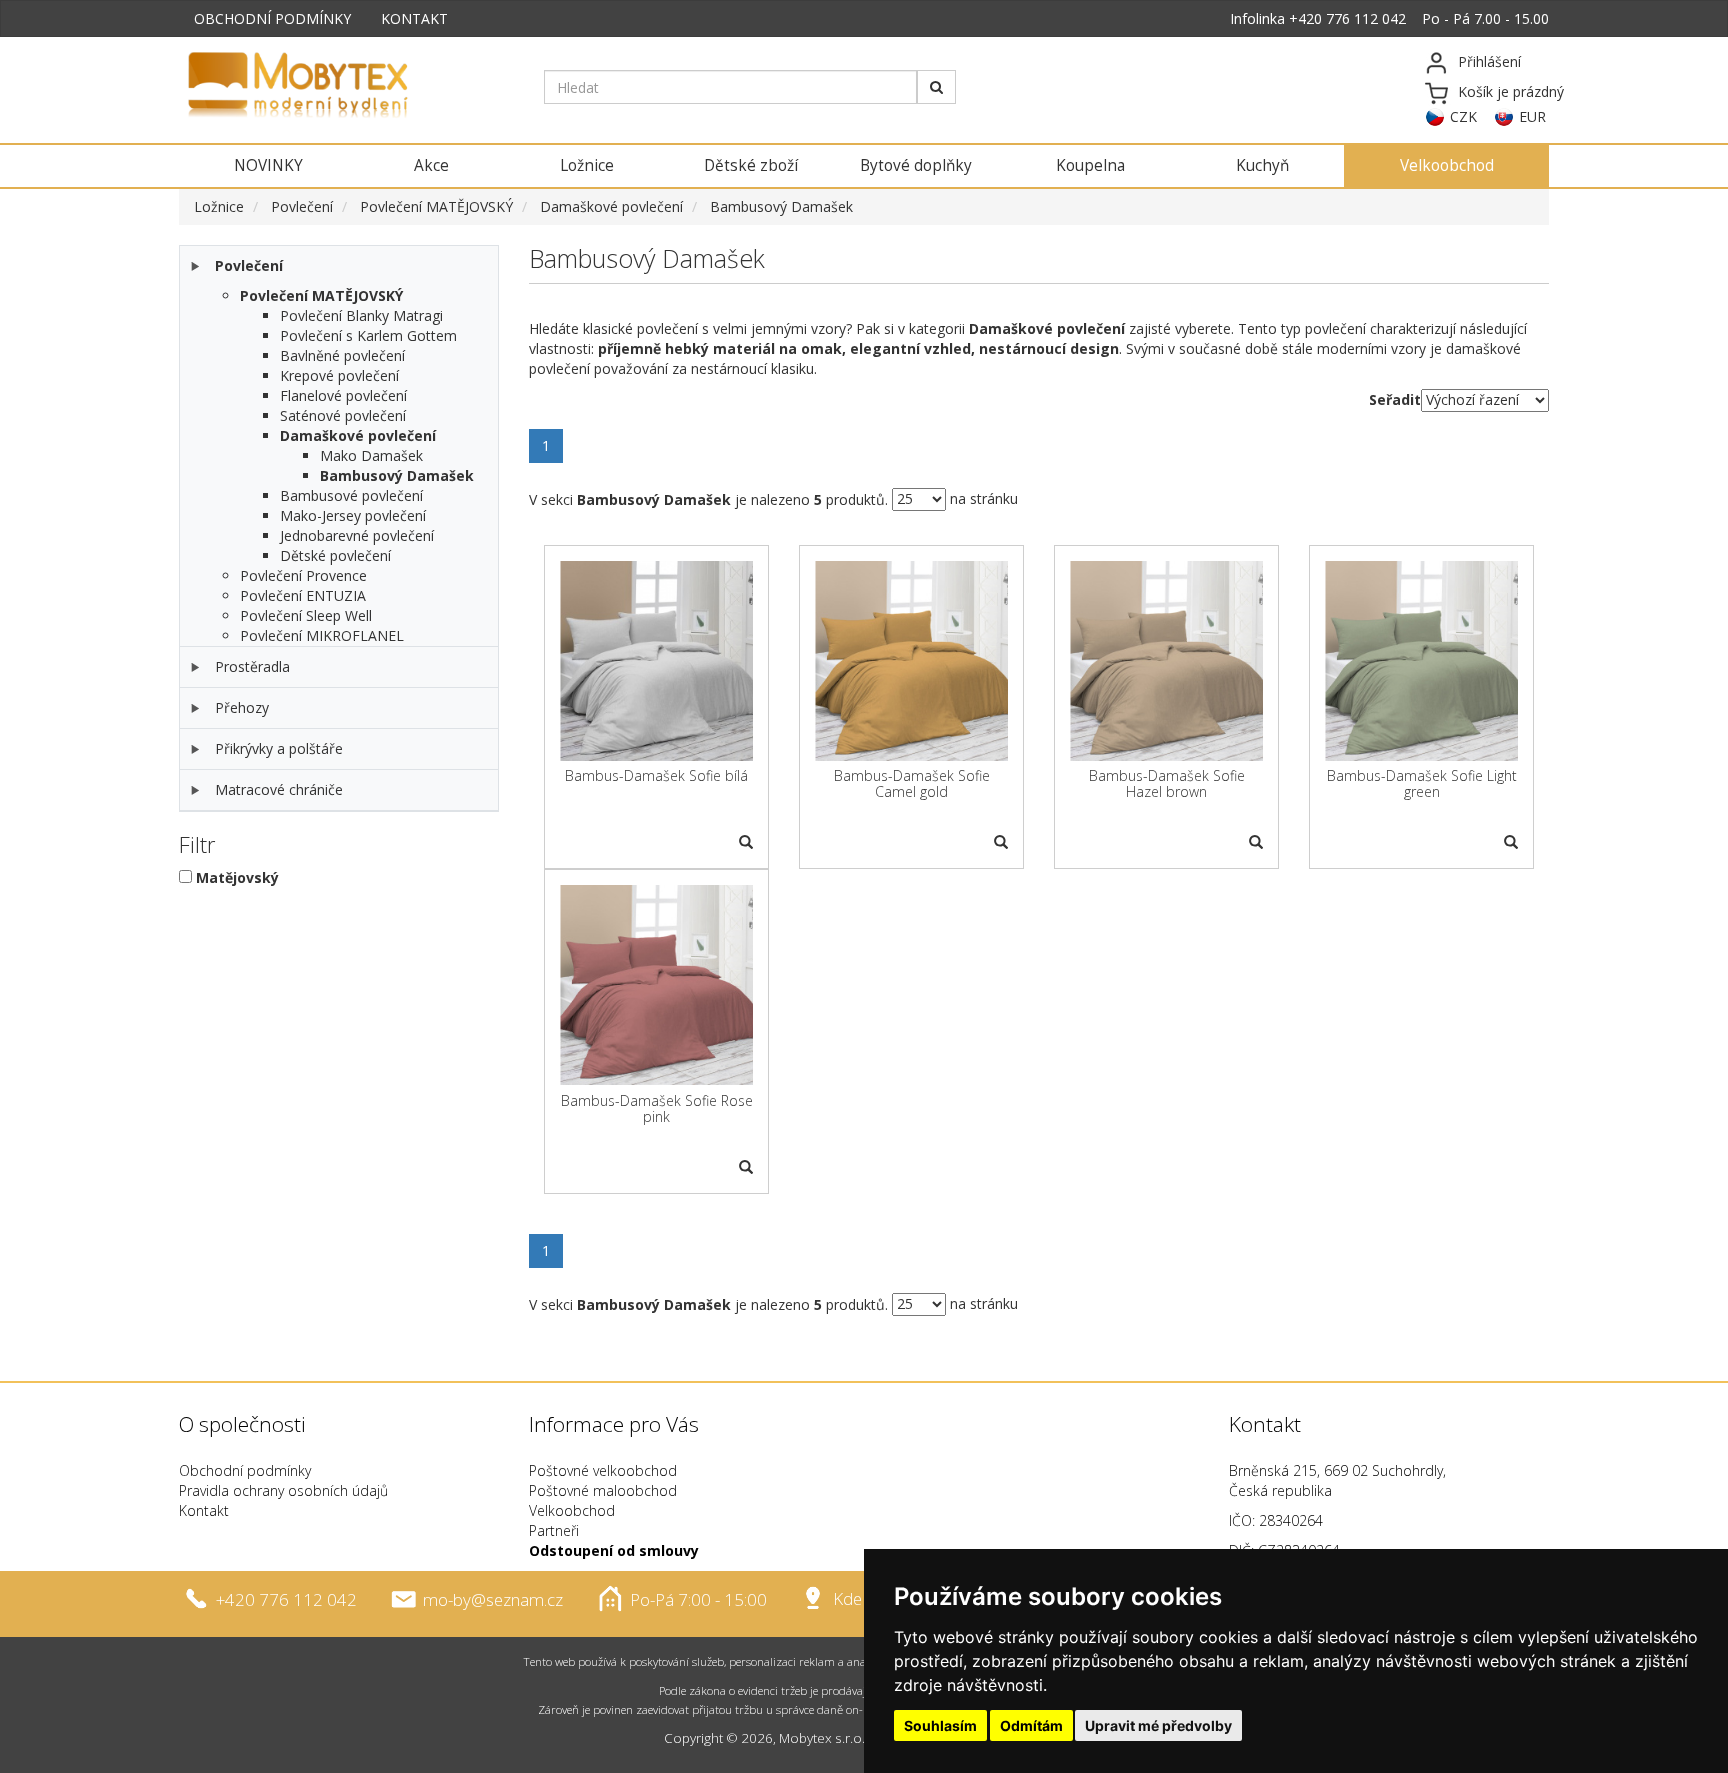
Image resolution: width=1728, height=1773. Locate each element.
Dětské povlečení (335, 555)
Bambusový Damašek (781, 206)
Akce (431, 165)
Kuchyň (1262, 165)
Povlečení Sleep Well (306, 615)
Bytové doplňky (916, 165)
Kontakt (204, 1510)
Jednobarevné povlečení (357, 535)
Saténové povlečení (343, 415)
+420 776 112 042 (1347, 18)
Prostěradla (252, 666)
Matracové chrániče (279, 789)
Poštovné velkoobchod (603, 1470)
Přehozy (242, 707)
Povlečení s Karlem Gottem (368, 335)
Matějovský (237, 877)
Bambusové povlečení (351, 495)
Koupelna (1090, 165)
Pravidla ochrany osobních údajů (283, 1490)
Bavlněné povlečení (342, 355)
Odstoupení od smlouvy (614, 1550)
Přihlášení (1489, 61)
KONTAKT (414, 18)
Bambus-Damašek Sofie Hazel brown (1167, 783)
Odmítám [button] (1031, 1725)
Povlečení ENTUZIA (303, 595)
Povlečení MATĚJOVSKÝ (436, 206)
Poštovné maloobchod (603, 1490)
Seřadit (1395, 399)
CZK (1463, 116)
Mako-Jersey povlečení (353, 515)
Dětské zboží (751, 165)
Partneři (554, 1530)
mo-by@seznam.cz (493, 1598)
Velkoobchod (1447, 165)
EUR (1532, 116)
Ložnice (587, 165)
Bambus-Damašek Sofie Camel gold (912, 783)
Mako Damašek (371, 455)
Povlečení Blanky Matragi (361, 315)
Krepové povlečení (339, 375)
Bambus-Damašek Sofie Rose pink (657, 1108)
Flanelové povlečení (343, 395)
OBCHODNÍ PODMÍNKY (272, 18)
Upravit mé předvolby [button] (1158, 1725)
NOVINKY (268, 165)
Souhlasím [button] (940, 1725)
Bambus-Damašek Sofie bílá (656, 775)
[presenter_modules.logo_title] (346, 87)
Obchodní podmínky (245, 1470)
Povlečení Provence (303, 575)
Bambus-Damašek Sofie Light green (1422, 783)
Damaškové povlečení (611, 206)
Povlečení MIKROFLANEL (322, 635)
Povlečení (302, 206)
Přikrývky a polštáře (279, 748)
